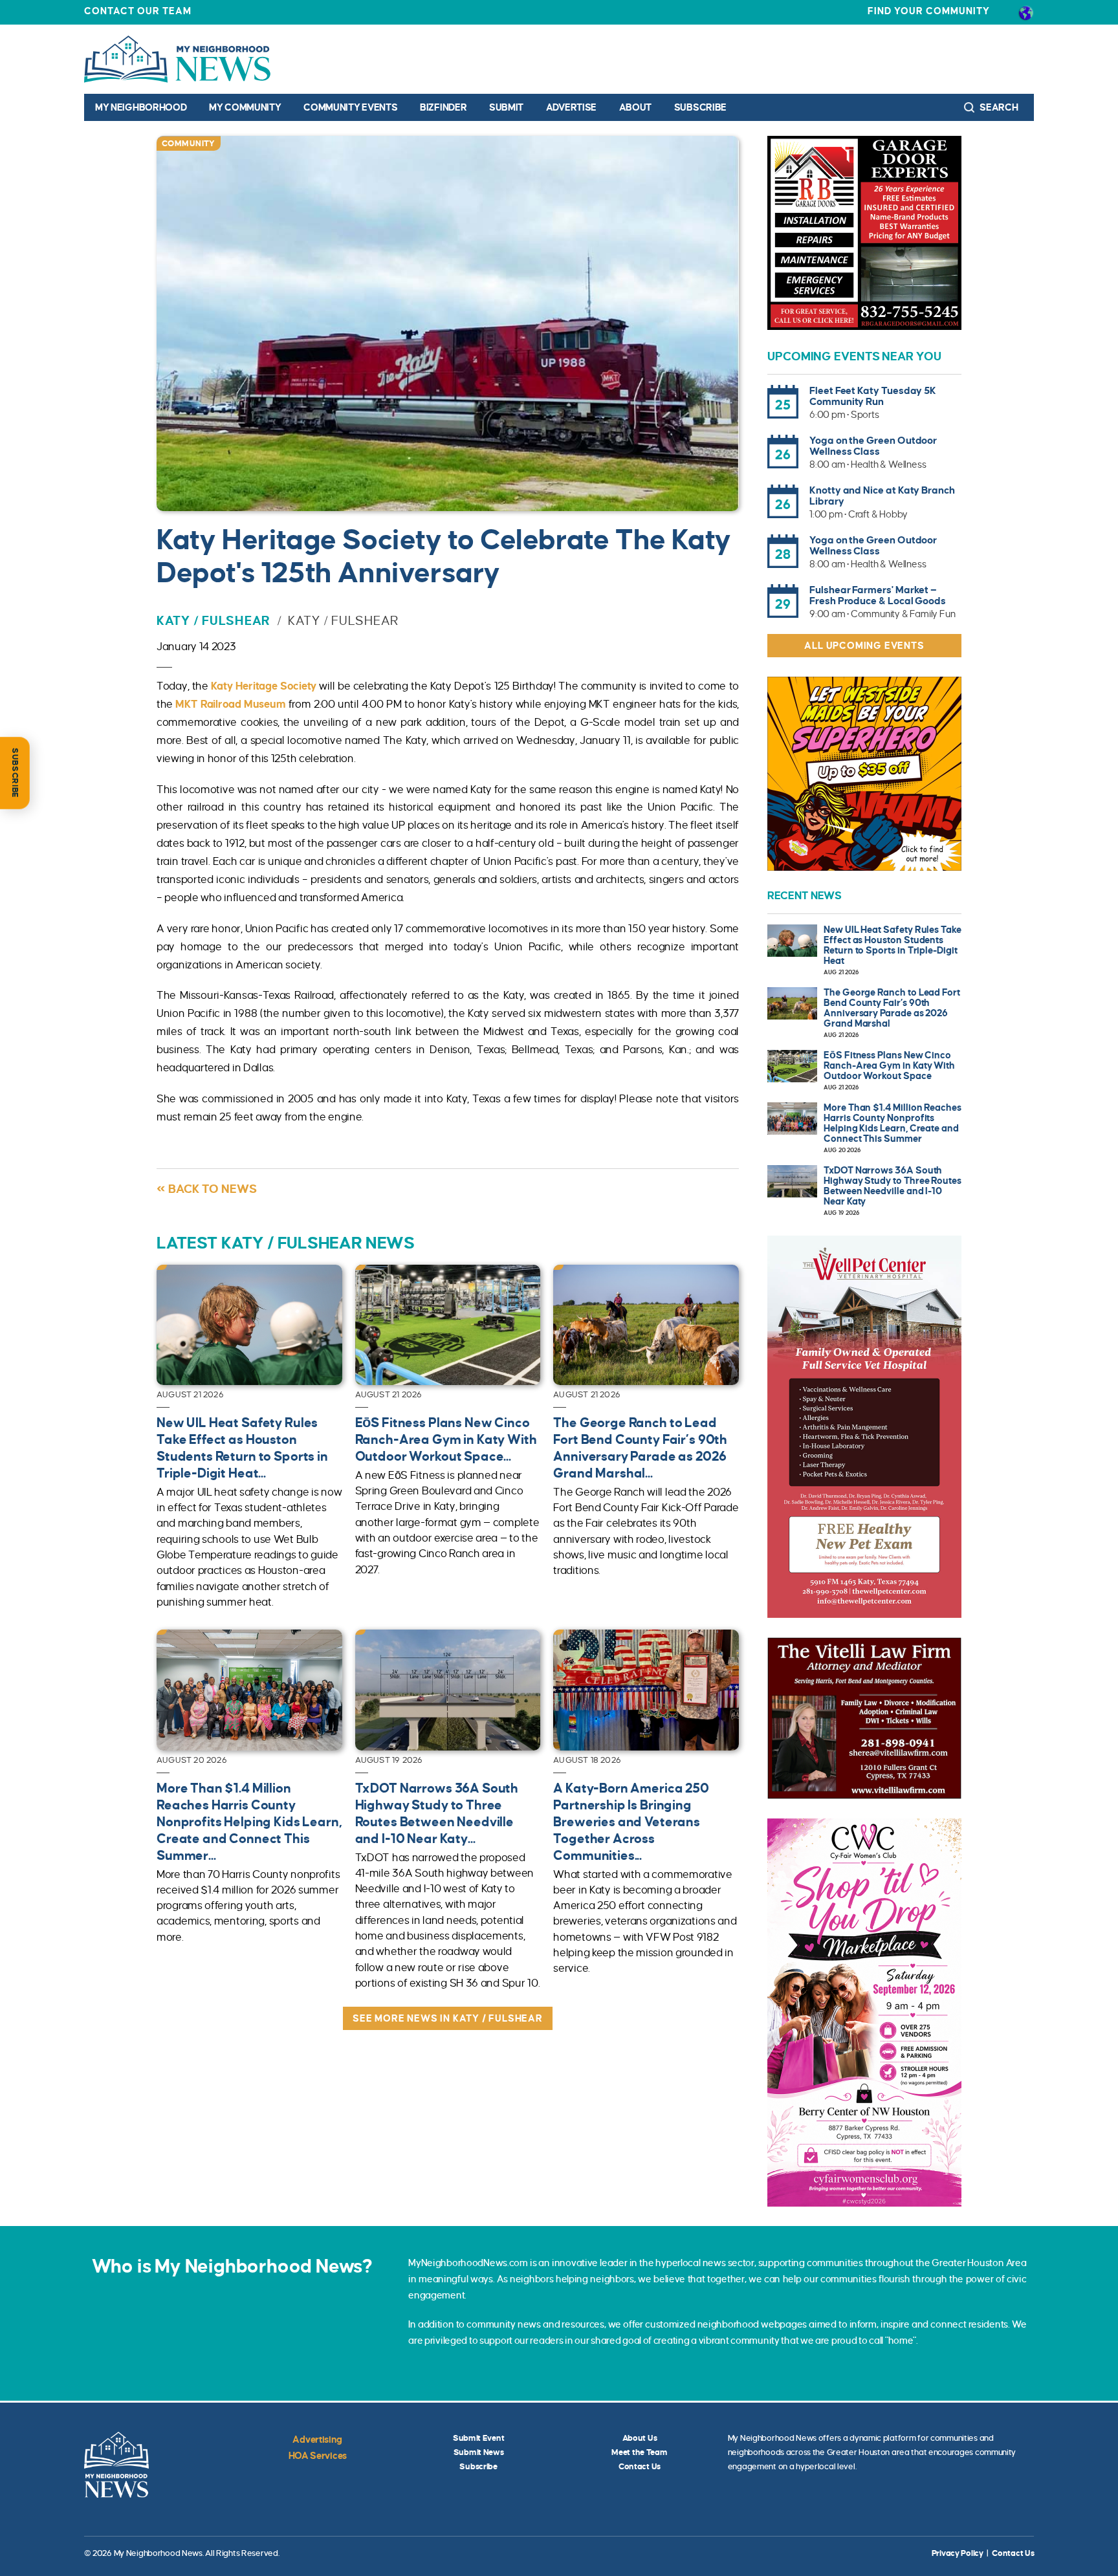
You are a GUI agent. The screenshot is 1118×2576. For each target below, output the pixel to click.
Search (998, 107)
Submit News (479, 2452)
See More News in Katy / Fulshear (448, 2018)
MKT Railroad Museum (230, 704)
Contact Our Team (138, 11)
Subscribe (700, 107)
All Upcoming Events (864, 646)
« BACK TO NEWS (207, 1189)
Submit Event (479, 2438)
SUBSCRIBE (15, 773)
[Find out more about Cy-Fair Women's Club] (864, 2013)
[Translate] (1026, 12)
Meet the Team (639, 2452)
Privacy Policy (958, 2553)
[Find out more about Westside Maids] (864, 774)
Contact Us (640, 2467)
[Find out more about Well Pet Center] (864, 1427)
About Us (640, 2438)
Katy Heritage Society (264, 686)
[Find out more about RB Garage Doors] (864, 233)
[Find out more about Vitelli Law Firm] (864, 1718)
